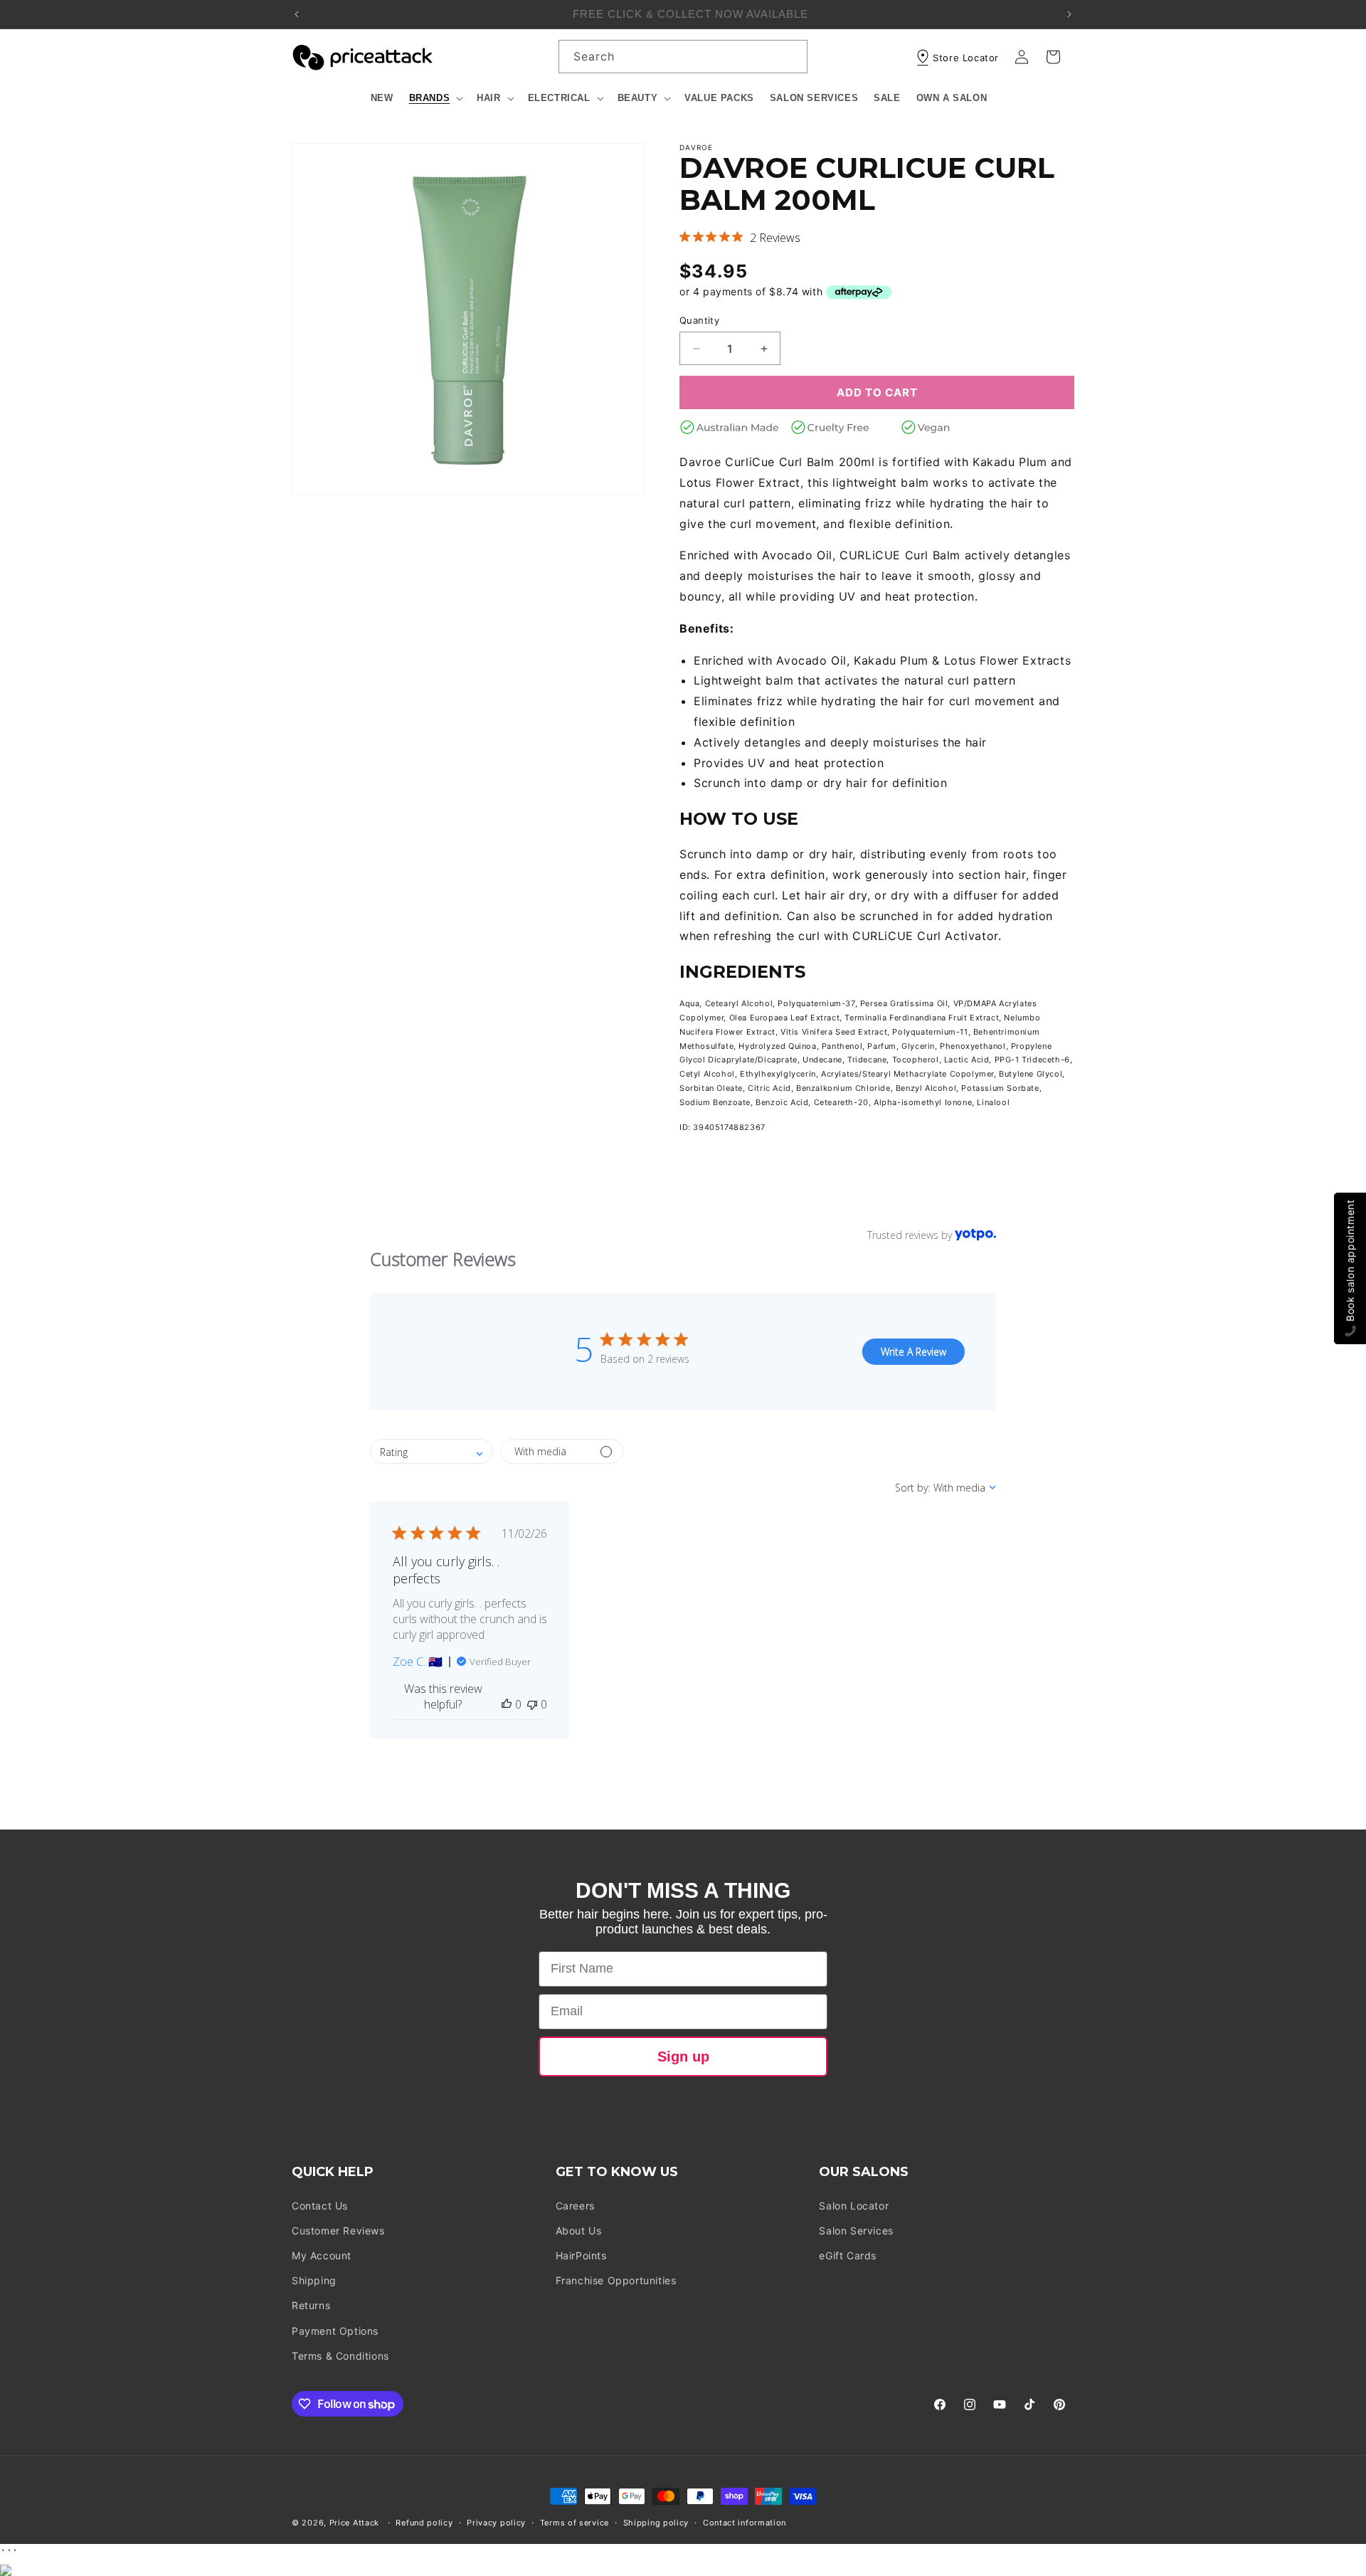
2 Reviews (775, 238)
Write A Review (914, 1352)
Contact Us (320, 2206)
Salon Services (856, 2231)
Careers (575, 2206)
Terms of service (575, 2523)
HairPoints (581, 2255)
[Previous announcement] (297, 14)
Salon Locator (854, 2206)
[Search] (791, 56)
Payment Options (335, 2331)
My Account (322, 2255)
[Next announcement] (1069, 14)
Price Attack (354, 2523)
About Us (579, 2231)
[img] (685, 237)
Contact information (745, 2523)
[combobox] (683, 57)
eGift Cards (848, 2255)
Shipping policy (656, 2523)
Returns (311, 2305)
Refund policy (424, 2523)
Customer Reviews (338, 2231)
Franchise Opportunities (616, 2280)
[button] (435, 99)
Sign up (683, 2057)
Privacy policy (496, 2523)
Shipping (314, 2280)
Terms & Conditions (340, 2356)
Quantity (699, 320)
